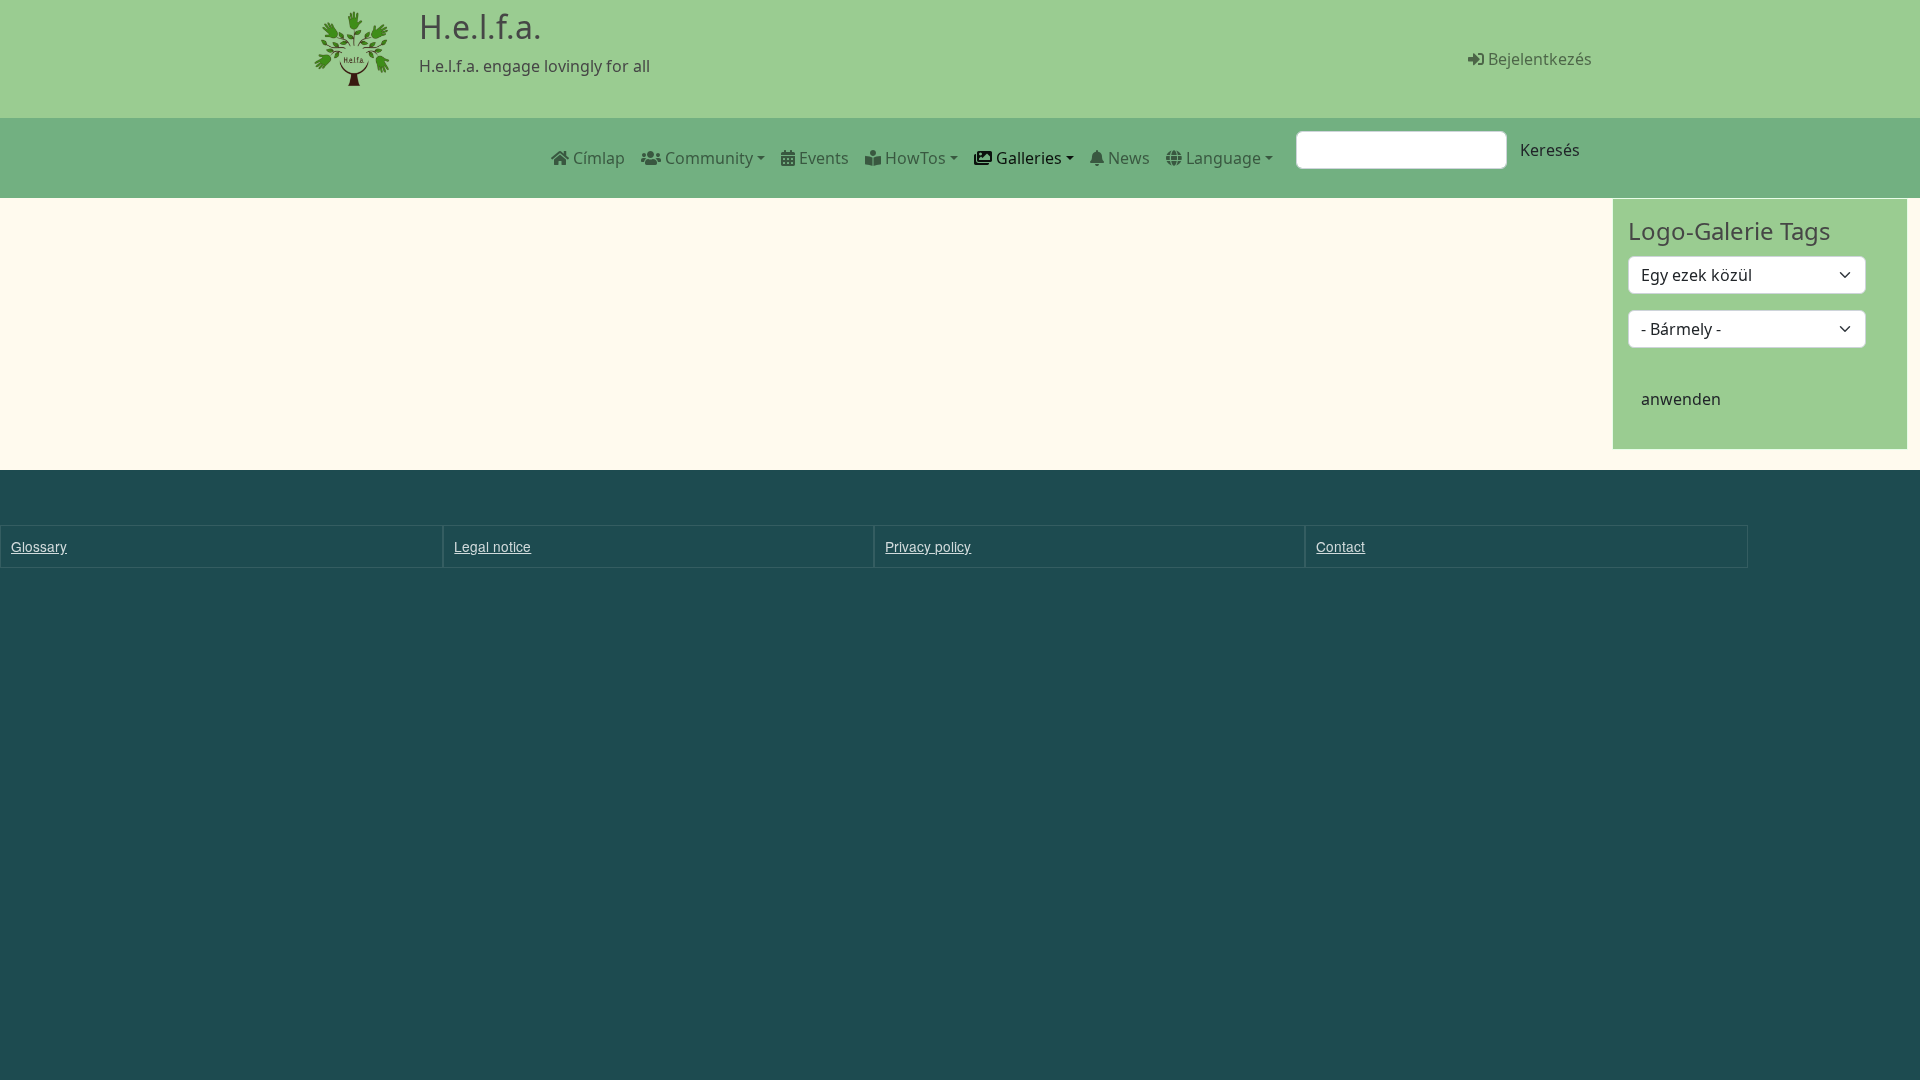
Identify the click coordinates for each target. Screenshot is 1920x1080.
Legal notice (492, 546)
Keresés (1550, 150)
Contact (1340, 546)
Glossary (39, 546)
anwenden (1681, 399)
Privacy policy (928, 546)
